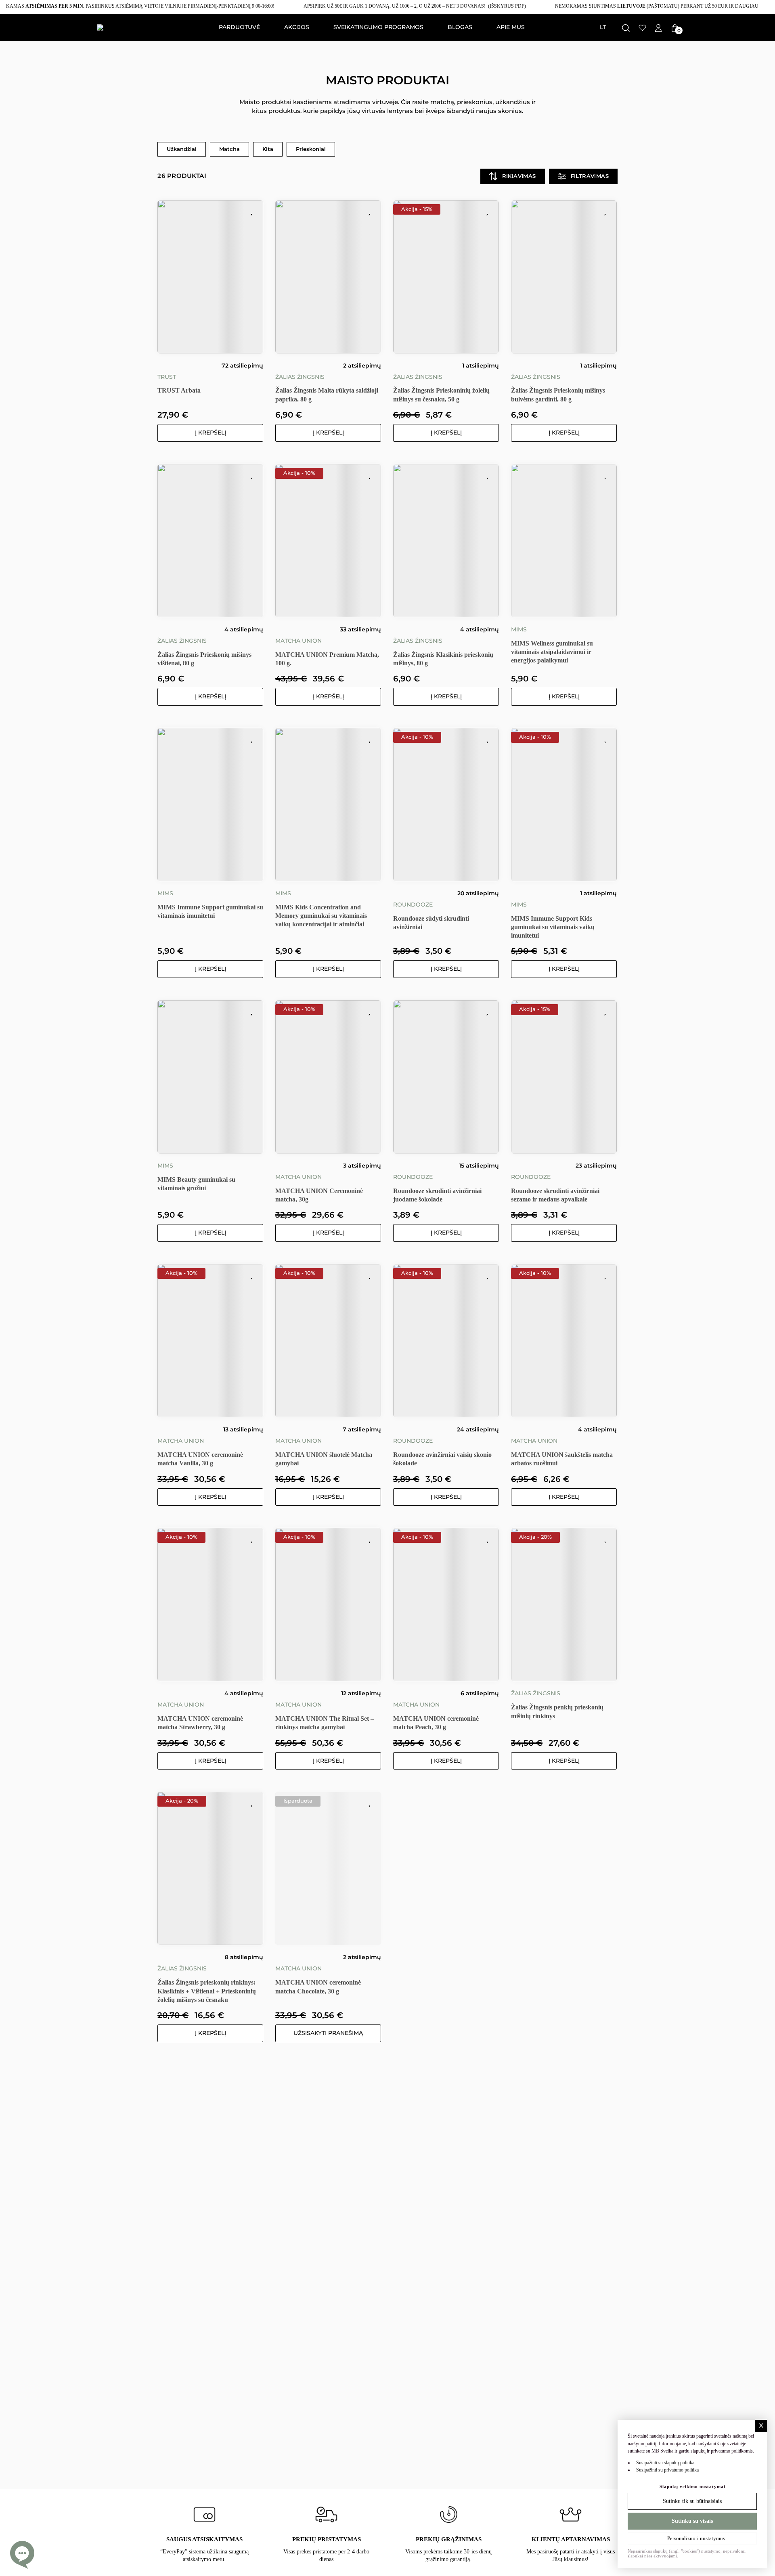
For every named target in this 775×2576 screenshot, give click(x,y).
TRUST (167, 377)
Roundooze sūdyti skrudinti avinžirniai (431, 923)
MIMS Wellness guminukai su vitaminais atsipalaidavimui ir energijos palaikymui (552, 652)
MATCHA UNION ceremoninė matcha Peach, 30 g (436, 1723)
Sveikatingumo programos (378, 27)
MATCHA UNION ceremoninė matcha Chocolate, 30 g (318, 1987)
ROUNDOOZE (413, 905)
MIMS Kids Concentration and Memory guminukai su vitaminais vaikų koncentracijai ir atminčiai (321, 916)
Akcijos (297, 27)
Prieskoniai (311, 149)
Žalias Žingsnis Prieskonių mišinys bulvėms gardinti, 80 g (558, 395)
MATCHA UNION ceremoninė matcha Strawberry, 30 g (200, 1723)
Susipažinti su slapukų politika (665, 2462)
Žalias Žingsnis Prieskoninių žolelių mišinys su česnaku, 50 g (441, 395)
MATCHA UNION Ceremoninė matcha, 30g (319, 1195)
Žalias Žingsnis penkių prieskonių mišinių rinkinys (557, 1711)
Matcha (229, 149)
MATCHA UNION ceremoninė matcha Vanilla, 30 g (200, 1459)
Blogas (460, 27)
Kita (268, 149)
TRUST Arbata (179, 390)
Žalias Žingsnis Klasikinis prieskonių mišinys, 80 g (443, 659)
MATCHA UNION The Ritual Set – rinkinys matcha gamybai (325, 1723)
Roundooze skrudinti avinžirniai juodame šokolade (437, 1195)
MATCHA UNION (298, 641)
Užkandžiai (182, 149)
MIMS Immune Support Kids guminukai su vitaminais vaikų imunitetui (553, 927)
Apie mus (511, 27)
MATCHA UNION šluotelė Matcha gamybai (324, 1459)
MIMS (519, 629)
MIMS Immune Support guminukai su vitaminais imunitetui (210, 911)
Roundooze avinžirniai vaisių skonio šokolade (442, 1459)
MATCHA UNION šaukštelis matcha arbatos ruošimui (562, 1459)
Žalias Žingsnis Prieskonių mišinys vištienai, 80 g (204, 659)
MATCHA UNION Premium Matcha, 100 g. (327, 659)
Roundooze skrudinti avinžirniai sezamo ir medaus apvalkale (555, 1195)
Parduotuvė (239, 27)
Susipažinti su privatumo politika (667, 2470)
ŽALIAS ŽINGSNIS (300, 377)
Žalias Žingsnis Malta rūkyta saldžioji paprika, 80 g (327, 395)
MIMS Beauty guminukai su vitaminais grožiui (196, 1184)
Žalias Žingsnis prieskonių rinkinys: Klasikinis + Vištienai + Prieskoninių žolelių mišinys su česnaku (207, 1991)
